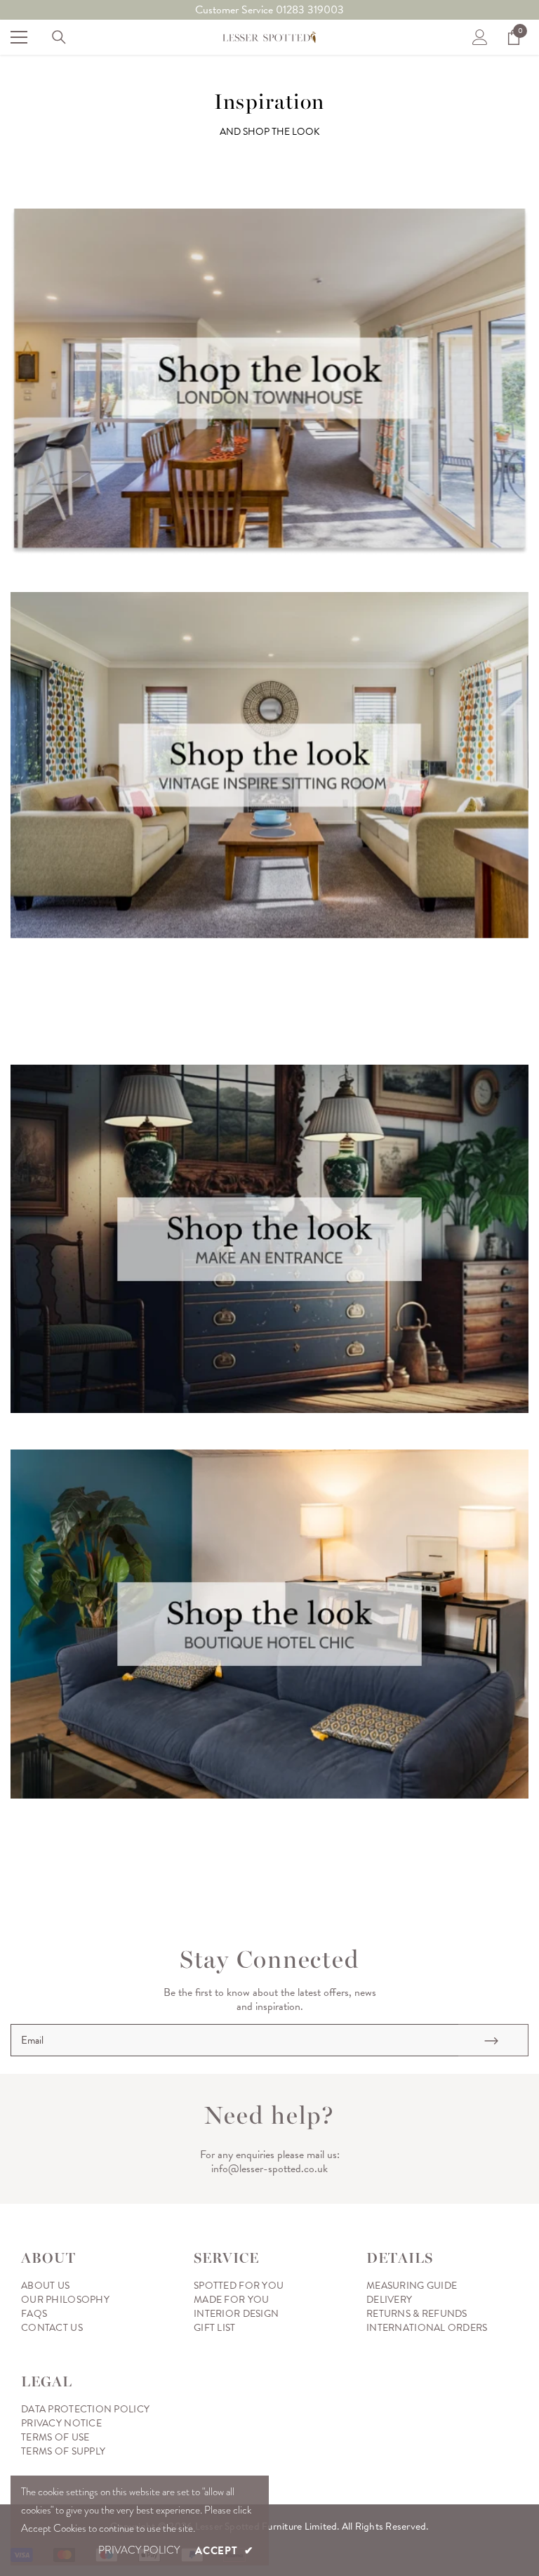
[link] (269, 382)
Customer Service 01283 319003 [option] (269, 10)
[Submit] (493, 2040)
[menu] (19, 37)
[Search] (59, 37)
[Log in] (480, 37)
